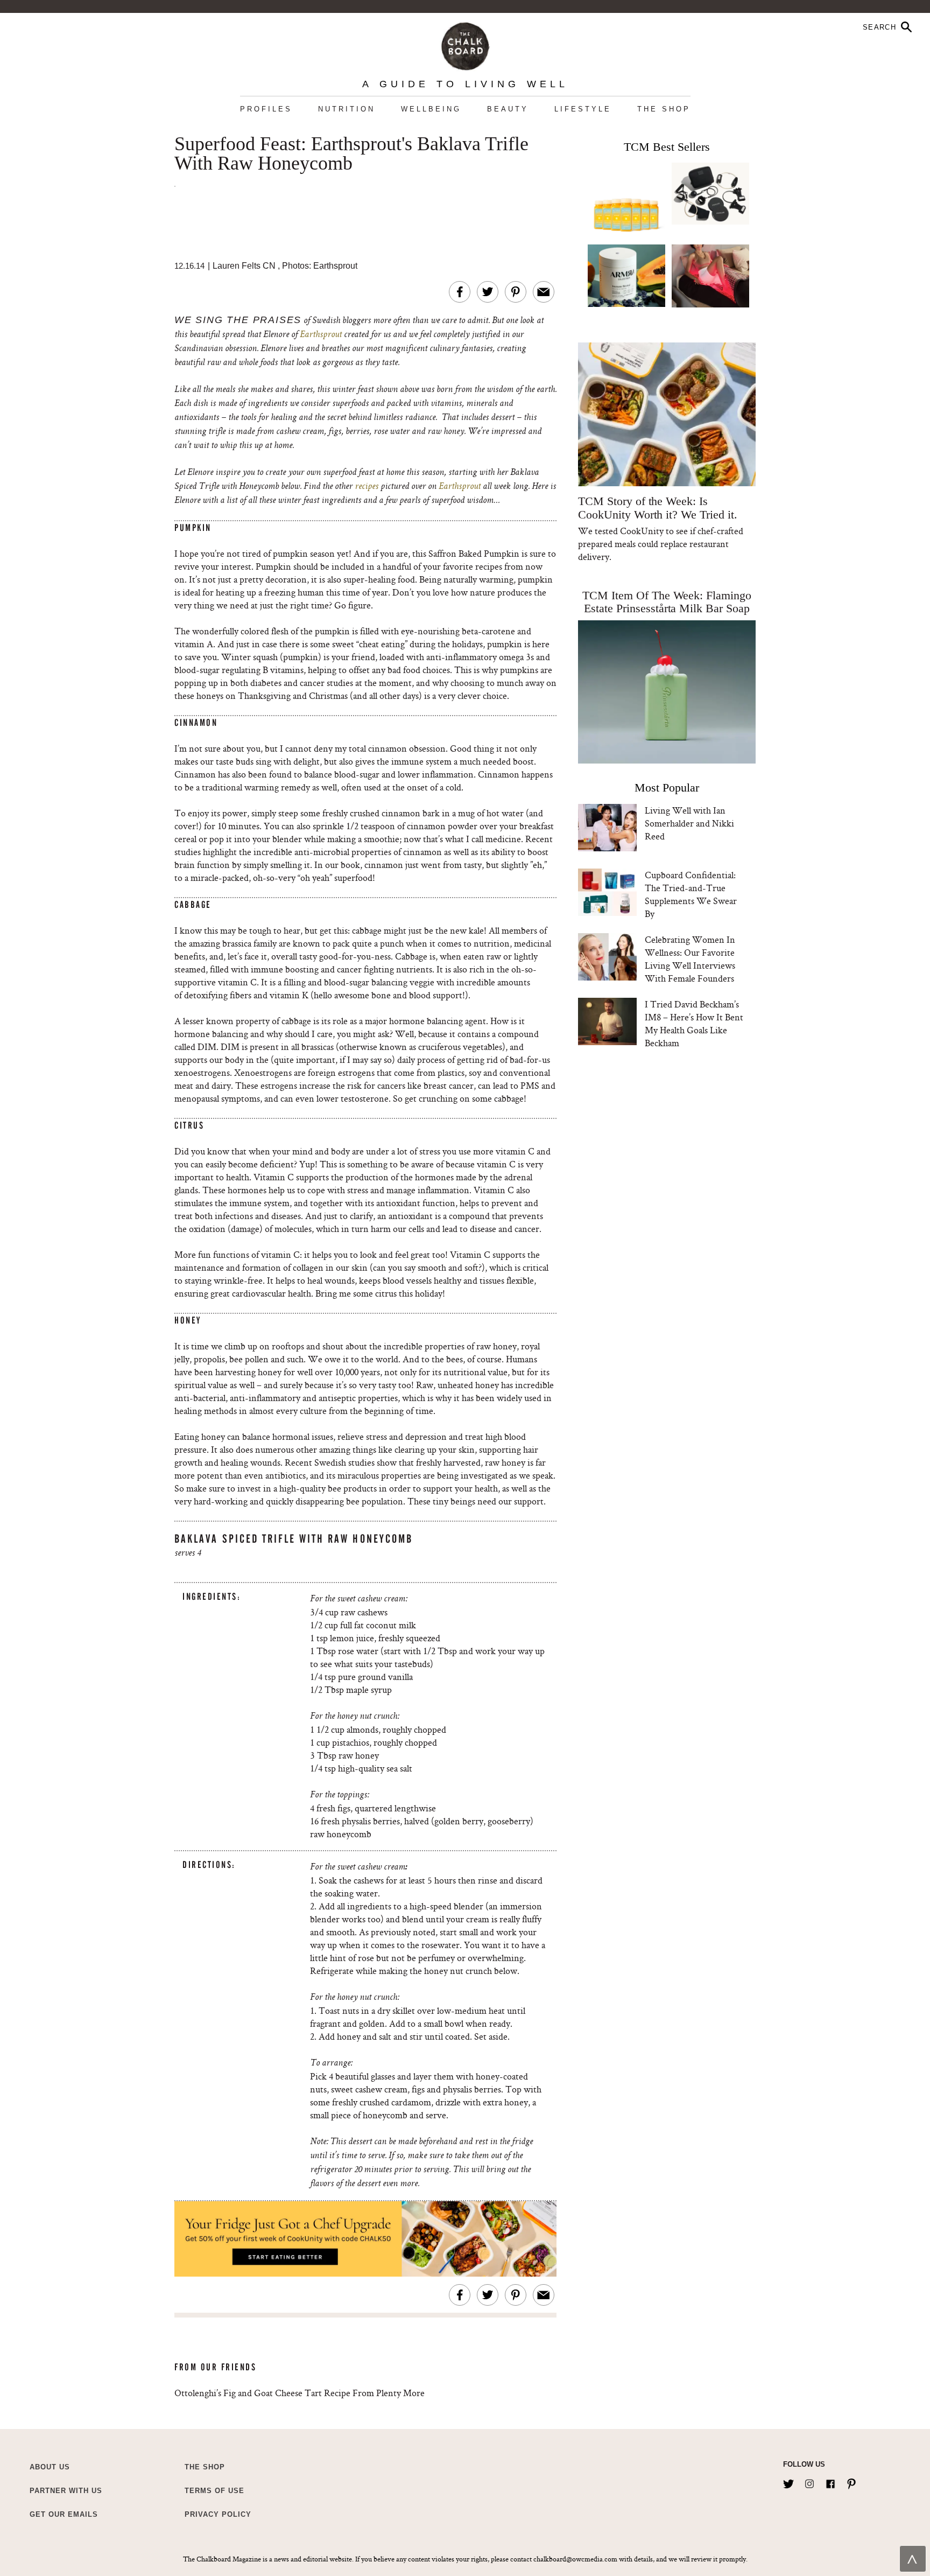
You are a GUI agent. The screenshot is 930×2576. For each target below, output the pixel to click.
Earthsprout (321, 335)
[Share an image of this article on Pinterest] (516, 292)
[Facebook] (830, 2482)
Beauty (508, 109)
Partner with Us (66, 2491)
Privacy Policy (218, 2514)
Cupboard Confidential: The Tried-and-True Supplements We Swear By (691, 894)
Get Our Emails (64, 2514)
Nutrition (347, 109)
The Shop (664, 109)
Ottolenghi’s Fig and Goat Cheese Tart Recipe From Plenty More (300, 2393)
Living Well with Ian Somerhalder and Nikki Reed (689, 823)
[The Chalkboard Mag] (465, 44)
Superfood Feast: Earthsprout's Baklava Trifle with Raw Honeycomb (351, 154)
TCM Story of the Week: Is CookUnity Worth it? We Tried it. (657, 508)
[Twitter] (788, 2482)
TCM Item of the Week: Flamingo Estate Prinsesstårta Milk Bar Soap (667, 602)
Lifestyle (583, 109)
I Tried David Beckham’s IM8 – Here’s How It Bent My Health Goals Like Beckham (694, 1023)
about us (50, 2467)
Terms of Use (214, 2491)
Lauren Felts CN (244, 266)
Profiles (266, 109)
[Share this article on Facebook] (460, 292)
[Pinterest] (851, 2482)
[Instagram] (809, 2482)
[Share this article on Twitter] (488, 292)
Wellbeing (431, 109)
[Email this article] (544, 292)
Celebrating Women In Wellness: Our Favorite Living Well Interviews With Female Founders (690, 959)
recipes (365, 487)
